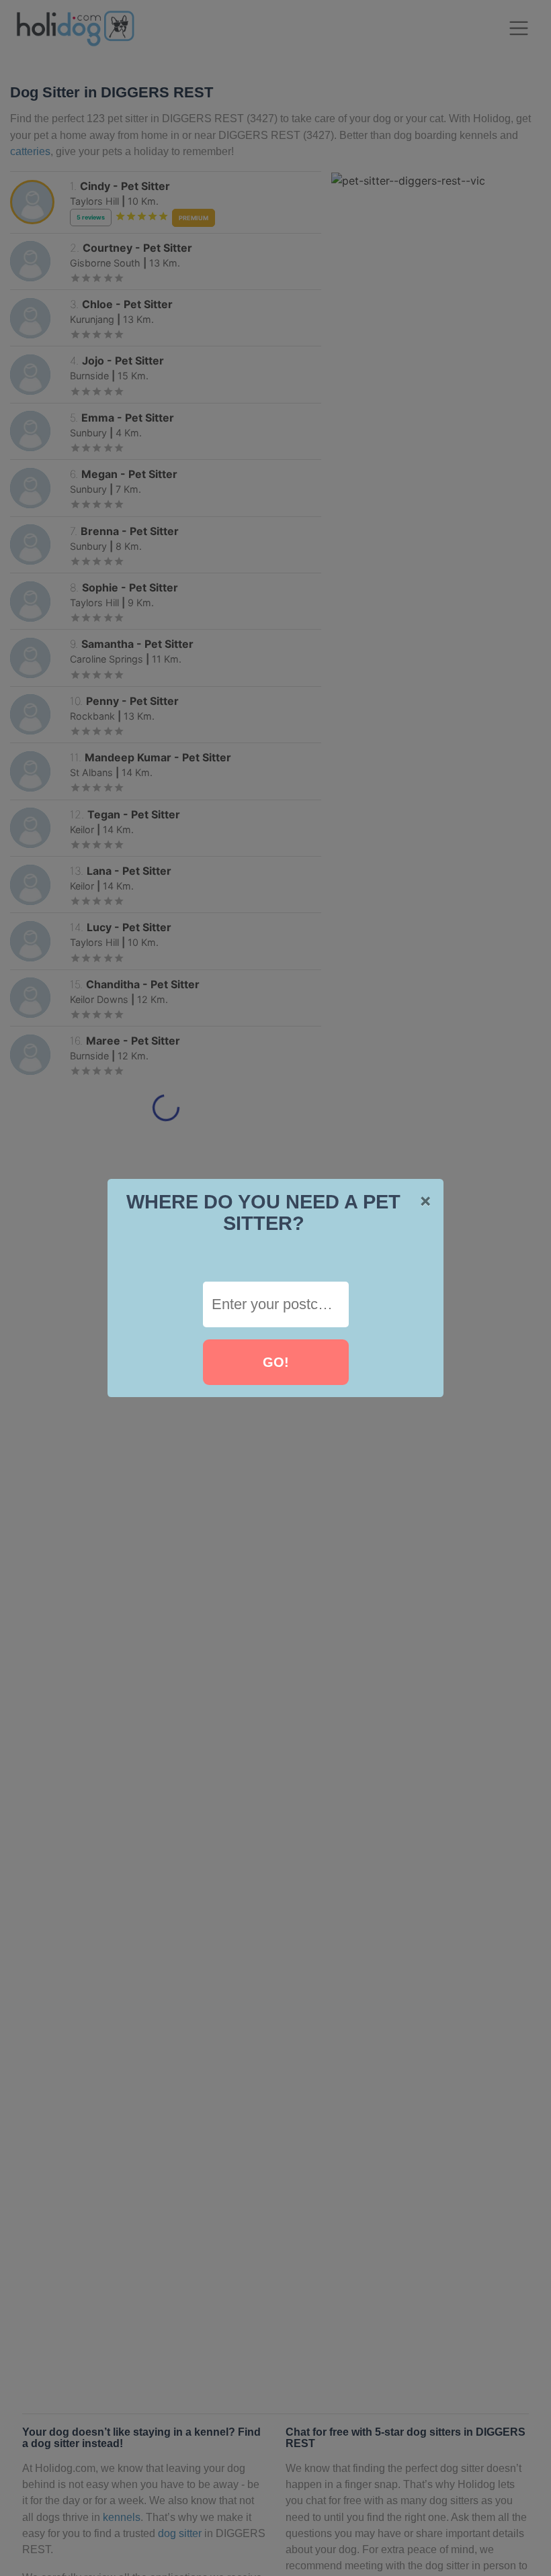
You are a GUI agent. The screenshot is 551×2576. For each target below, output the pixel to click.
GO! (276, 1362)
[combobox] (276, 1304)
